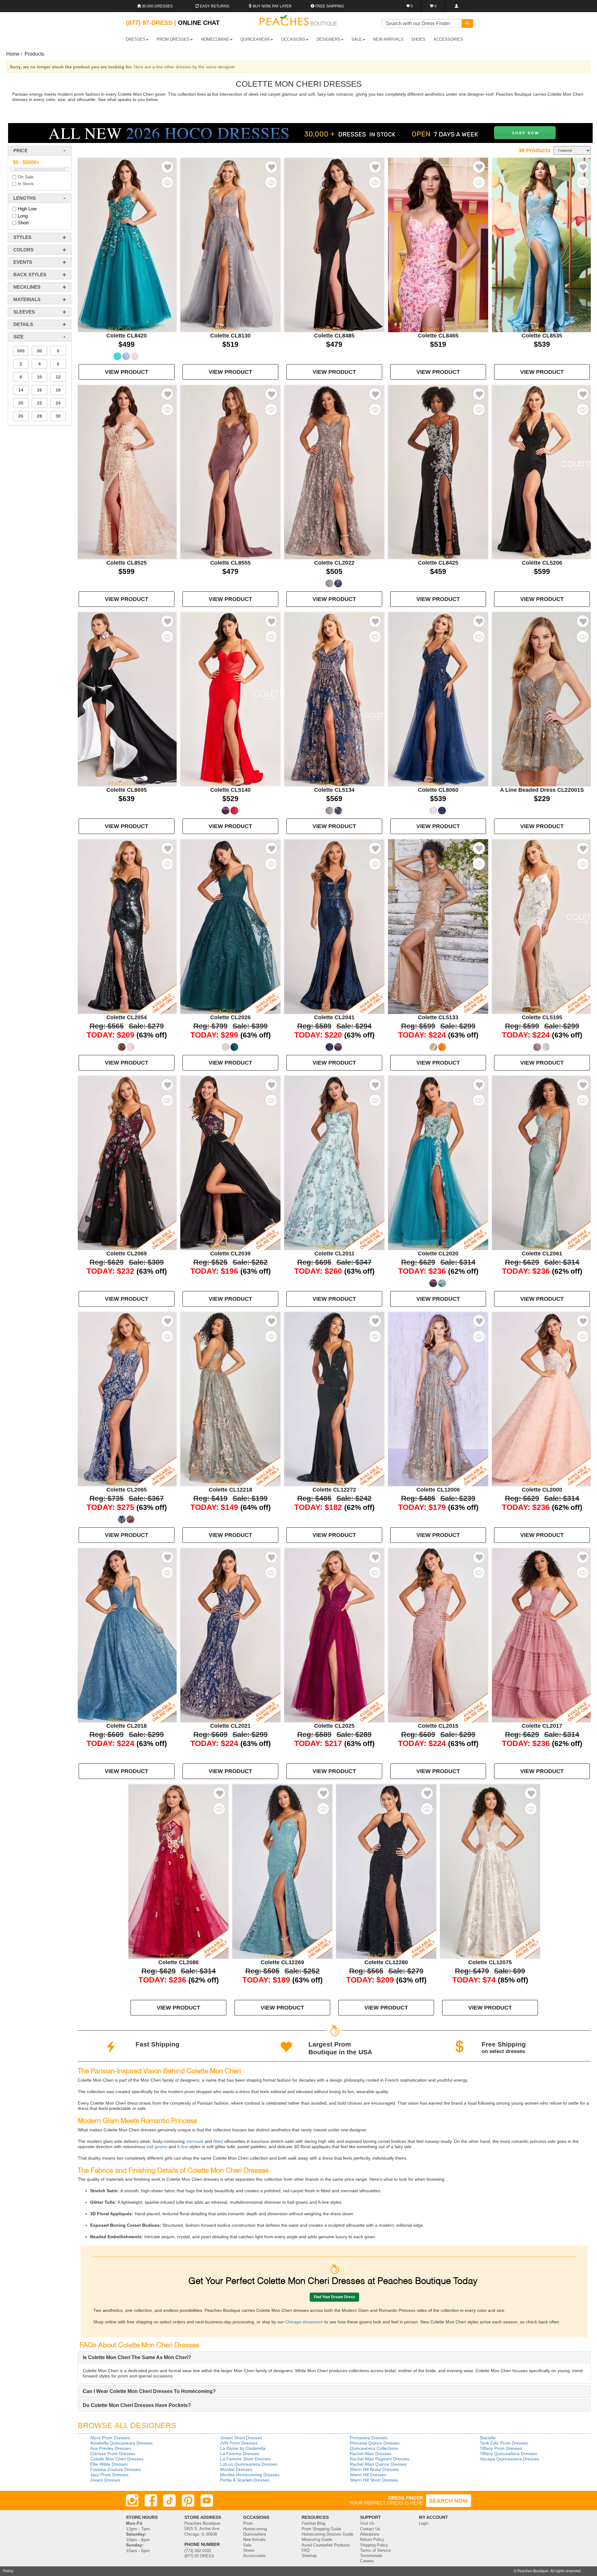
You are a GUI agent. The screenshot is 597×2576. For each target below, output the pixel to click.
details (23, 324)
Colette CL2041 (334, 1017)
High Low (27, 209)
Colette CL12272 (334, 1490)
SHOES (418, 39)
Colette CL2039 (230, 1254)
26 (21, 416)
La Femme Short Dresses (245, 2459)
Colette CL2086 (178, 1962)
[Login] (456, 6)
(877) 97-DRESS (199, 2556)
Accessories (254, 2556)
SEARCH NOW (449, 2501)
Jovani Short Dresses (241, 2438)
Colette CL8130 (230, 336)
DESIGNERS (329, 39)
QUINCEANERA (255, 39)
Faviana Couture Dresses (115, 2469)
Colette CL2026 (230, 1017)
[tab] (334, 2358)
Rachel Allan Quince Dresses (378, 2464)
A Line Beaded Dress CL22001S (542, 790)
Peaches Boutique (533, 2571)
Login (424, 2523)
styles (22, 237)
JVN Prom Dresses (239, 2443)
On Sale (26, 177)
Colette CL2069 (127, 1254)
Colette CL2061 (542, 1254)
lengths (25, 198)
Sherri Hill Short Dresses (374, 2480)
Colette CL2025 (334, 1726)
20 (21, 403)
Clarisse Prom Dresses (113, 2454)
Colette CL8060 (438, 790)
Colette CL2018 (127, 1726)
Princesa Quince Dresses (375, 2443)
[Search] (467, 23)
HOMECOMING (215, 39)
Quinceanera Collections (374, 2448)
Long (23, 216)
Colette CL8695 (127, 790)
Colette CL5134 (334, 790)
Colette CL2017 (542, 1726)
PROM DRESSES (173, 39)
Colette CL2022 (334, 563)
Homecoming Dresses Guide (327, 2534)
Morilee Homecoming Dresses (250, 2475)
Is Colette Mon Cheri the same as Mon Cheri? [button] (137, 2357)
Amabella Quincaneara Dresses (121, 2443)
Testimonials (371, 2556)
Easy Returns (214, 6)
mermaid (194, 2141)
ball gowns (156, 2147)
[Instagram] (132, 2500)
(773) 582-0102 (198, 2551)
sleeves (24, 312)
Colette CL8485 (334, 336)
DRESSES (136, 39)
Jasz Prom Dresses (109, 2475)
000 (21, 351)
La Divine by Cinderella (243, 2448)
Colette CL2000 (542, 1490)
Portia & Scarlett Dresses (245, 2480)
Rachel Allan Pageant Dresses (379, 2459)
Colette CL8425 (438, 563)
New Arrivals (388, 39)
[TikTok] (169, 2500)
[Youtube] (207, 2500)
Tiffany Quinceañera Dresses (508, 2454)
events (23, 262)
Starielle (488, 2438)
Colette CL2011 (334, 1254)
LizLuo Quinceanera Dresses (249, 2464)
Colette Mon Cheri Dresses (117, 2459)
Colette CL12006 (438, 1490)
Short (23, 223)
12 (58, 377)
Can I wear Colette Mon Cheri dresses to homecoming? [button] (149, 2391)
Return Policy (372, 2540)
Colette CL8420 (127, 336)
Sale (247, 2545)
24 (58, 403)
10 (39, 377)
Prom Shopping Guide (321, 2529)
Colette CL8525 (127, 563)
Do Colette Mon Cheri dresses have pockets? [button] (137, 2405)
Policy (8, 2571)
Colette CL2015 (438, 1726)
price (21, 151)
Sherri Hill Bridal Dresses (374, 2469)
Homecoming (255, 2529)
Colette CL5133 (438, 1017)
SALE (357, 39)
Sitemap (309, 2556)
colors (23, 250)
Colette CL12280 (386, 1962)
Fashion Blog (313, 2523)
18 (58, 390)
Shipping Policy (374, 2545)
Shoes (249, 2551)
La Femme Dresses (240, 2454)
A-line (182, 2147)
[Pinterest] (188, 2500)
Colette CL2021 (230, 1726)
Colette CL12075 (490, 1962)
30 (58, 416)
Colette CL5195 (542, 1017)
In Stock (26, 184)
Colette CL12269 (282, 1962)
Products (34, 54)
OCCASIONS (293, 39)
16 (39, 390)
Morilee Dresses (236, 2469)
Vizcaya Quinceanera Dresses (509, 2459)
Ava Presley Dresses (111, 2448)
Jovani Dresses (105, 2480)
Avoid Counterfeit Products (326, 2545)
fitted (218, 2141)
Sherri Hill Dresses (368, 2475)
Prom (248, 2523)
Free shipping (329, 6)
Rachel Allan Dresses (371, 2454)
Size (19, 337)
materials (27, 299)
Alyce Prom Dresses (110, 2438)
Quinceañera (255, 2534)
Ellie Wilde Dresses (109, 2464)
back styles (30, 275)
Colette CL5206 (542, 563)
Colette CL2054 (127, 1017)
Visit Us (367, 2523)
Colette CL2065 (127, 1490)
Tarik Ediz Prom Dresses (504, 2443)
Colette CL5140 (230, 790)
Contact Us (370, 2529)
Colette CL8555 (230, 563)
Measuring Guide (317, 2540)
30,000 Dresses (157, 6)
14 (21, 390)
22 (39, 403)
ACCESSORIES (448, 39)
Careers (367, 2561)
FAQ (306, 2551)
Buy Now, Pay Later (272, 6)
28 (39, 416)
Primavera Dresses (369, 2438)
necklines (27, 287)
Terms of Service (375, 2551)
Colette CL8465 (438, 336)
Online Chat (199, 23)
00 (39, 351)
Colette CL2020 (438, 1254)
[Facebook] (151, 2500)
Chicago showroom (304, 2322)
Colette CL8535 (542, 336)
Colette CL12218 (230, 1490)
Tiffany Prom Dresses (501, 2448)
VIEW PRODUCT (127, 372)
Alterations (370, 2534)
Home (13, 54)
